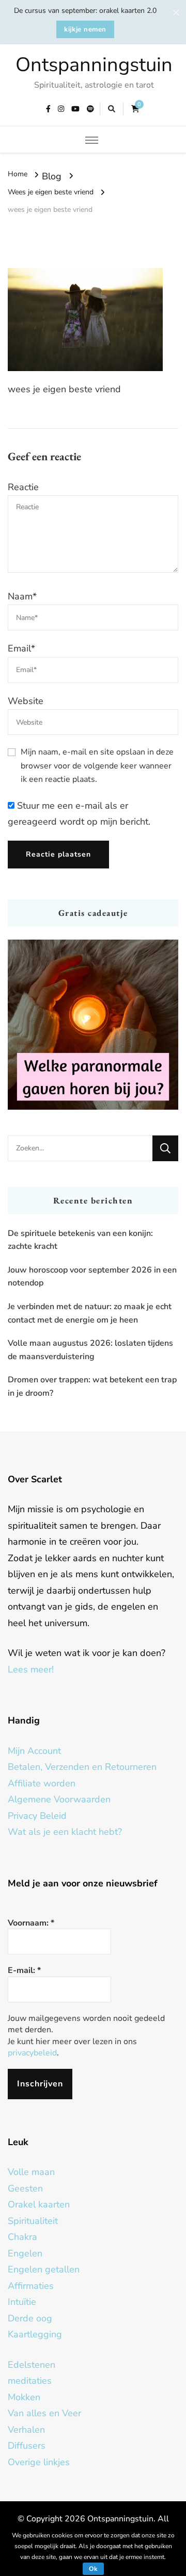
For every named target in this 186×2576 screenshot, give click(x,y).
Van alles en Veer (44, 2413)
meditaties (30, 2381)
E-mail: (24, 1970)
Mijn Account (34, 1751)
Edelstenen (32, 2365)
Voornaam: (31, 1923)
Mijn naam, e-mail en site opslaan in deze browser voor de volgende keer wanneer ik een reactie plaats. (97, 766)
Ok (93, 2569)
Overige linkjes (39, 2462)
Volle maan (31, 2172)
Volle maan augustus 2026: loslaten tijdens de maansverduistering (90, 1350)
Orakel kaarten (39, 2204)
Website (26, 701)
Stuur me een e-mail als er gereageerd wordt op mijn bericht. (79, 814)
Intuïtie (22, 2302)
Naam (22, 596)
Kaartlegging (35, 2334)
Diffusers (27, 2446)
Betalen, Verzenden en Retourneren (82, 1767)
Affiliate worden (42, 1783)
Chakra (22, 2237)
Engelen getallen (44, 2269)
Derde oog (30, 2318)
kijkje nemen (85, 29)
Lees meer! (31, 1669)
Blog (52, 176)
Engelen (25, 2253)
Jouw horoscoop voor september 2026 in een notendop (92, 1277)
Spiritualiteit (33, 2221)
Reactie (23, 487)
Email (21, 648)
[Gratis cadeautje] (93, 1025)
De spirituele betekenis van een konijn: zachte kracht (80, 1240)
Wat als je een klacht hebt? (65, 1832)
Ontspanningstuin (94, 65)
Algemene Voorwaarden (59, 1799)
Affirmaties (31, 2286)
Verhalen (26, 2430)
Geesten (25, 2188)
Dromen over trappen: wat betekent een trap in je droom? (92, 1386)
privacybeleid (32, 2053)
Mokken (24, 2397)
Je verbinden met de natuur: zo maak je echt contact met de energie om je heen (90, 1313)
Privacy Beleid (37, 1816)
